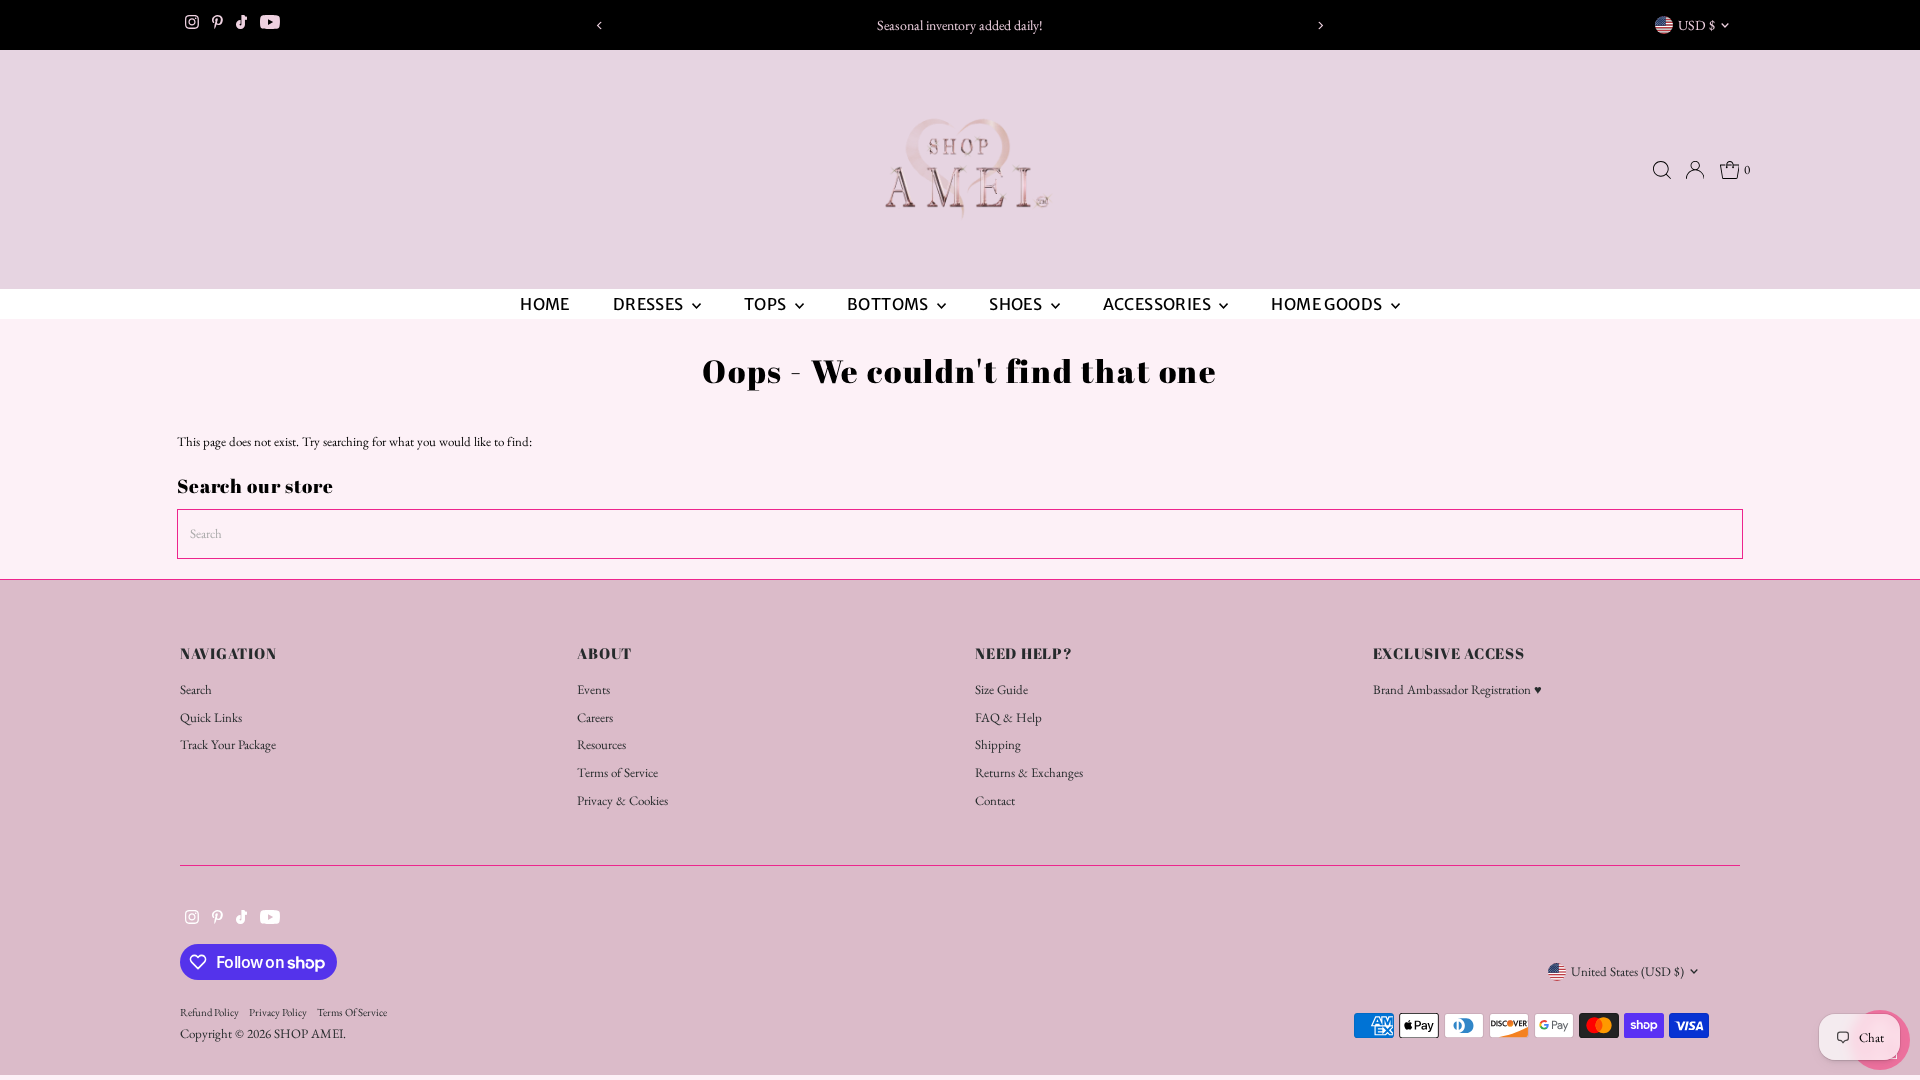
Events (593, 689)
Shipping (998, 744)
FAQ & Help (1008, 717)
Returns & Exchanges (1029, 772)
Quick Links (211, 717)
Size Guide (1001, 689)
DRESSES (650, 304)
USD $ (1696, 25)
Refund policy (209, 1012)
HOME (545, 304)
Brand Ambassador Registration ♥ (1457, 689)
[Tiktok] (241, 25)
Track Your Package (228, 744)
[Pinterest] (217, 25)
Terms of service (352, 1012)
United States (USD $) (1627, 971)
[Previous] (599, 25)
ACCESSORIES (1159, 304)
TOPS (767, 304)
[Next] (1320, 25)
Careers (595, 717)
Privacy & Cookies (622, 800)
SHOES (1017, 304)
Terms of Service (617, 772)
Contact (995, 800)
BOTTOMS (889, 304)
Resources (601, 744)
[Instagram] (192, 25)
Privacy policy (278, 1012)
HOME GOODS (1328, 304)
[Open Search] (1662, 170)
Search (196, 689)
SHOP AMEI (308, 1033)
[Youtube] (270, 25)
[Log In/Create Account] (1695, 170)
